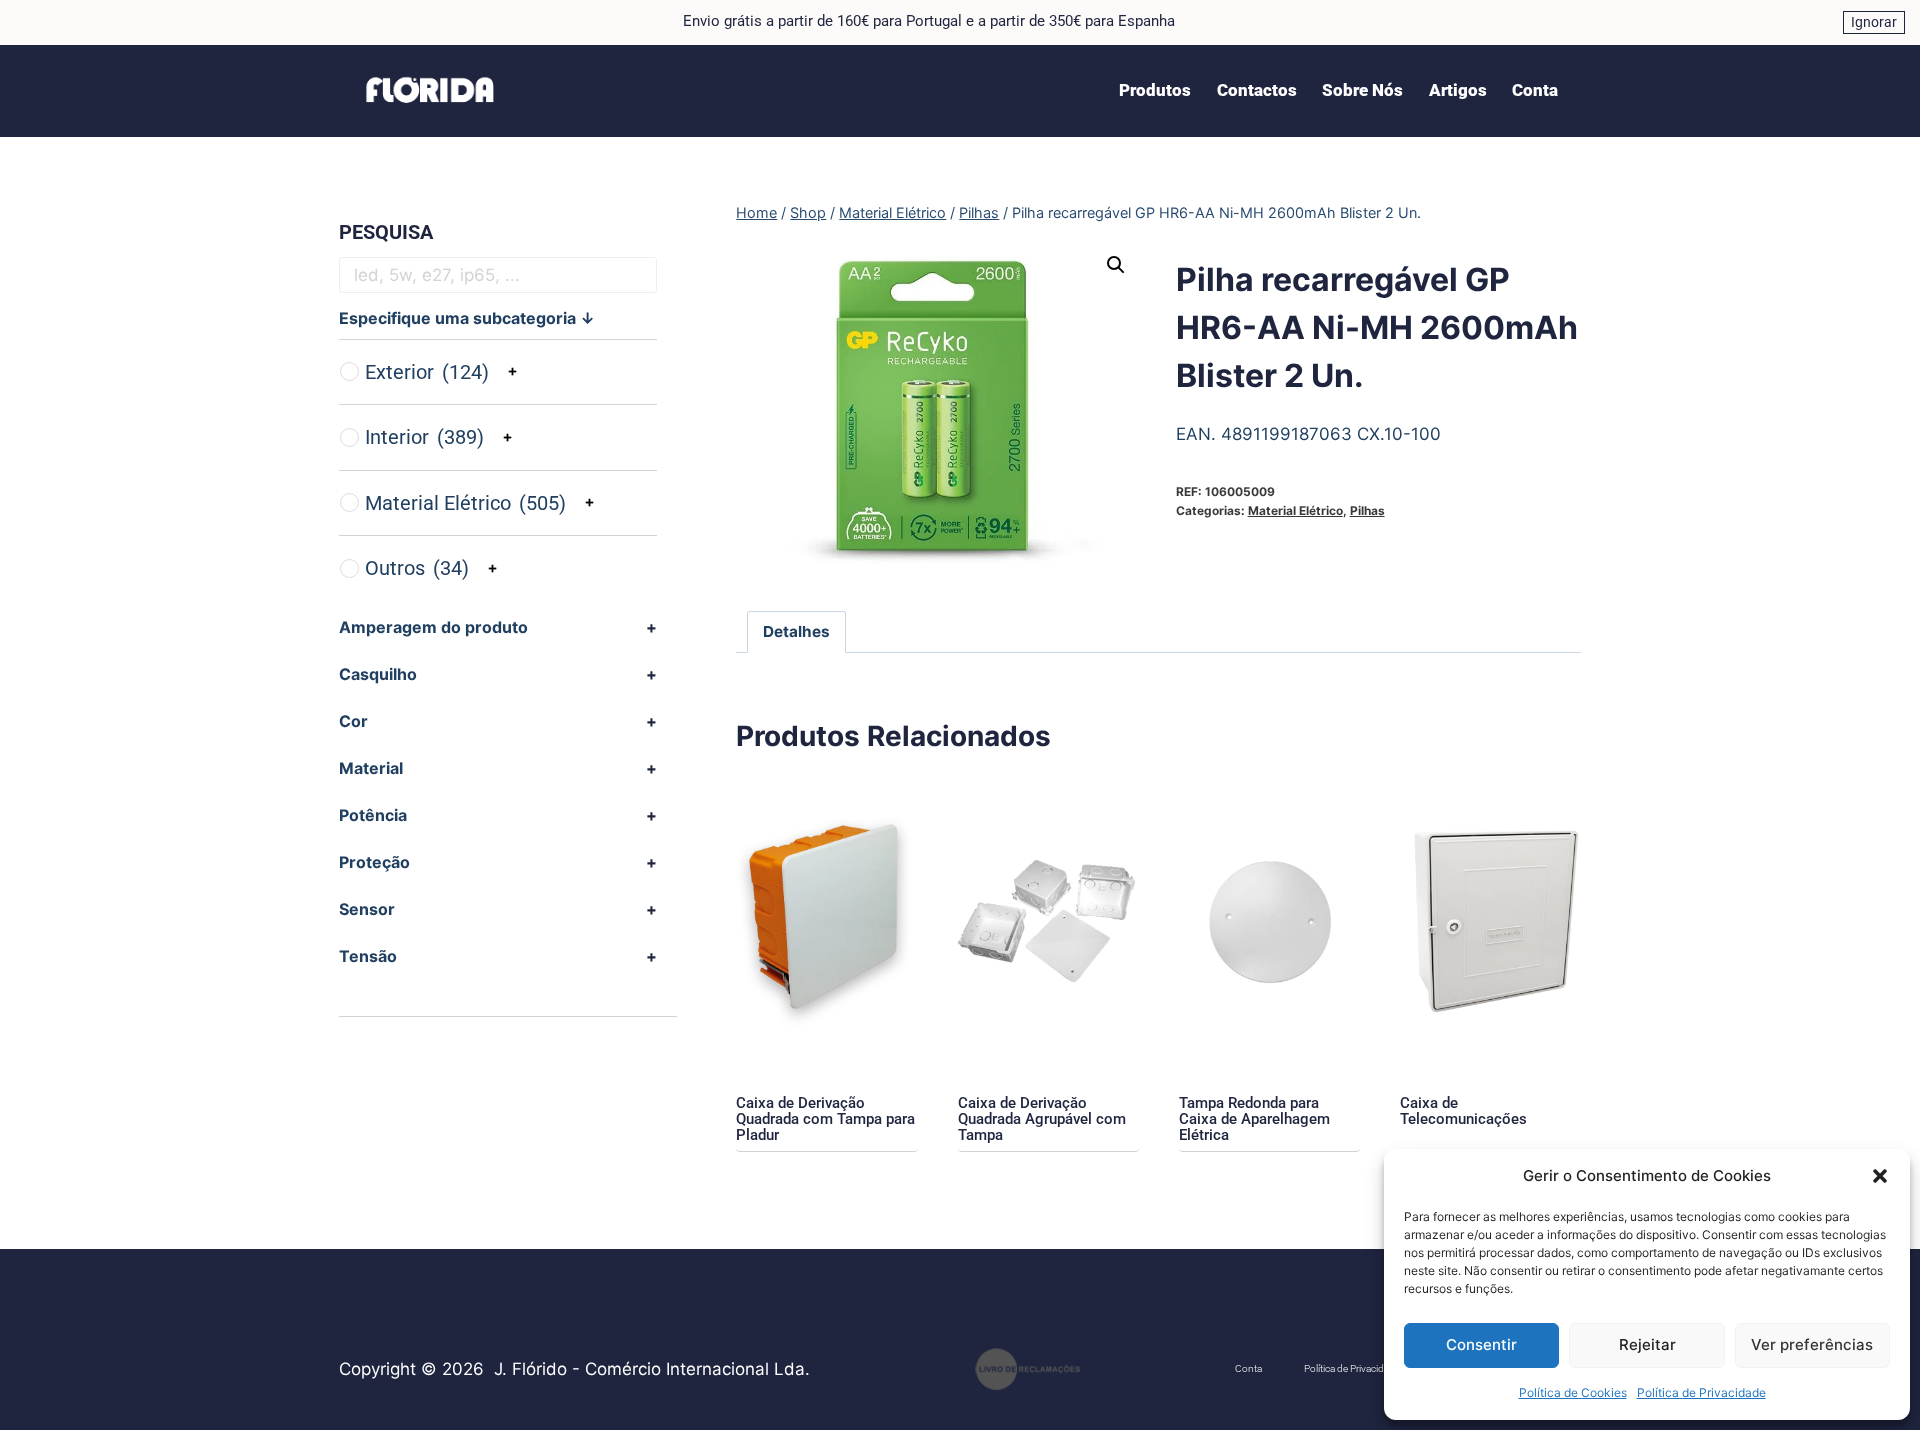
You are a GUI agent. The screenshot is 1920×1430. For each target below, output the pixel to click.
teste (1180, 1359)
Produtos (1155, 90)
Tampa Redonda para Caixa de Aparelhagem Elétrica (1254, 1119)
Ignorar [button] (1874, 22)
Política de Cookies (1573, 1392)
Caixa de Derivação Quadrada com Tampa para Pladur (825, 1119)
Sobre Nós (1362, 90)
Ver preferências (1812, 1344)
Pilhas (1367, 510)
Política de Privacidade (1701, 1392)
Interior (424, 437)
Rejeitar (1647, 1344)
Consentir (1481, 1344)
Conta (1535, 90)
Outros (417, 568)
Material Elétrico (1295, 510)
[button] (1880, 1176)
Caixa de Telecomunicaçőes (1463, 1111)
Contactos (1257, 90)
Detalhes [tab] (796, 631)
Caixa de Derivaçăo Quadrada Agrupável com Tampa (1042, 1119)
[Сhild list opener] (512, 371)
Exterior (427, 372)
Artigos (1458, 90)
